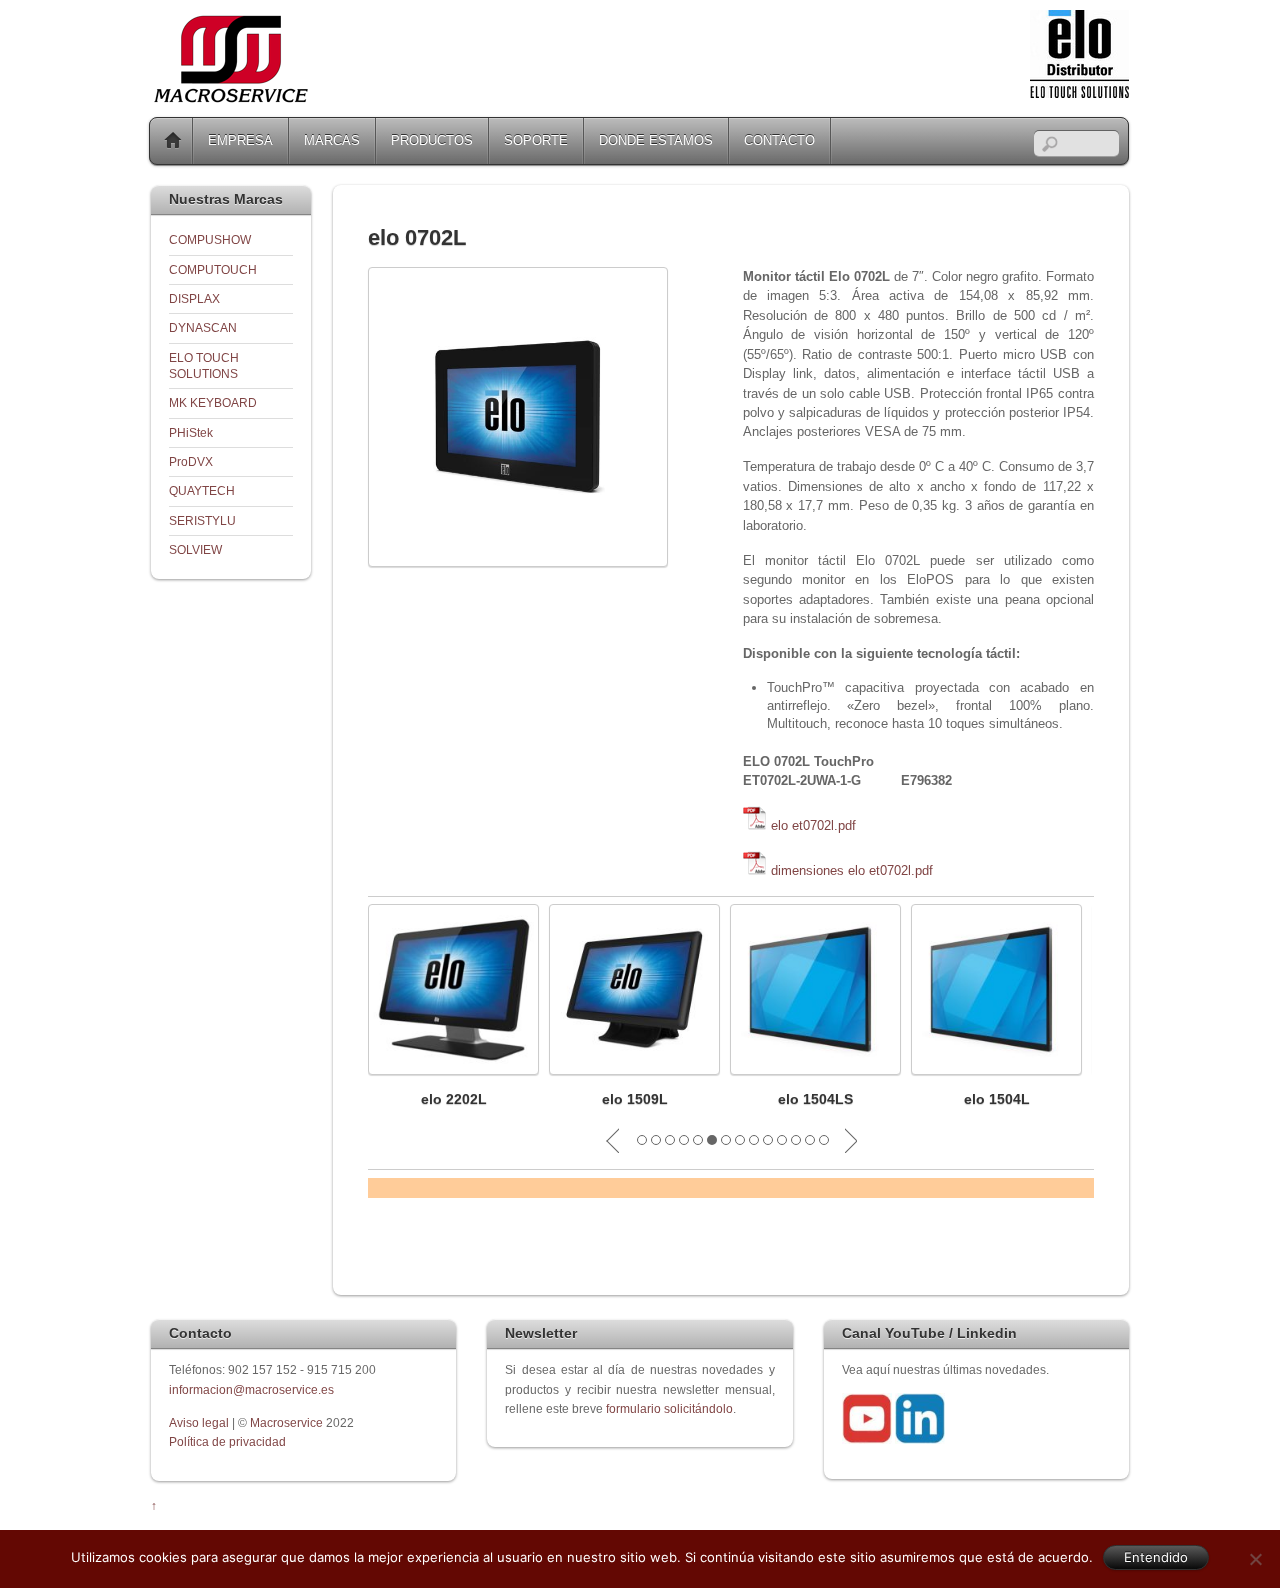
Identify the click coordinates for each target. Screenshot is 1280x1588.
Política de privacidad (227, 1441)
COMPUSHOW (210, 239)
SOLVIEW (195, 549)
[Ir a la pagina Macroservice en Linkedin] (920, 1439)
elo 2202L (454, 1099)
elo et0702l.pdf (813, 825)
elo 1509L (635, 1099)
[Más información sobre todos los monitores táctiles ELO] (1079, 93)
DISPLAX (194, 298)
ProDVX (191, 461)
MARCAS (332, 140)
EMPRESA (240, 140)
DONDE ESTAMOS (656, 140)
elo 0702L (417, 237)
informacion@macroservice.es (251, 1389)
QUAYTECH (202, 490)
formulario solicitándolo (669, 1408)
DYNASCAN (203, 327)
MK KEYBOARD (213, 402)
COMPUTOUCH (213, 269)
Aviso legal (200, 1422)
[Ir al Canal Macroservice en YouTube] (867, 1439)
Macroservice (286, 1422)
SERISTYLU (202, 520)
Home (173, 141)
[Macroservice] (231, 97)
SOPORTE (536, 140)
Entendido (1156, 1557)
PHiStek (191, 432)
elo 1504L (997, 1099)
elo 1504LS (815, 1099)
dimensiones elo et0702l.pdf (852, 870)
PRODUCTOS (432, 140)
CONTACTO (779, 140)
